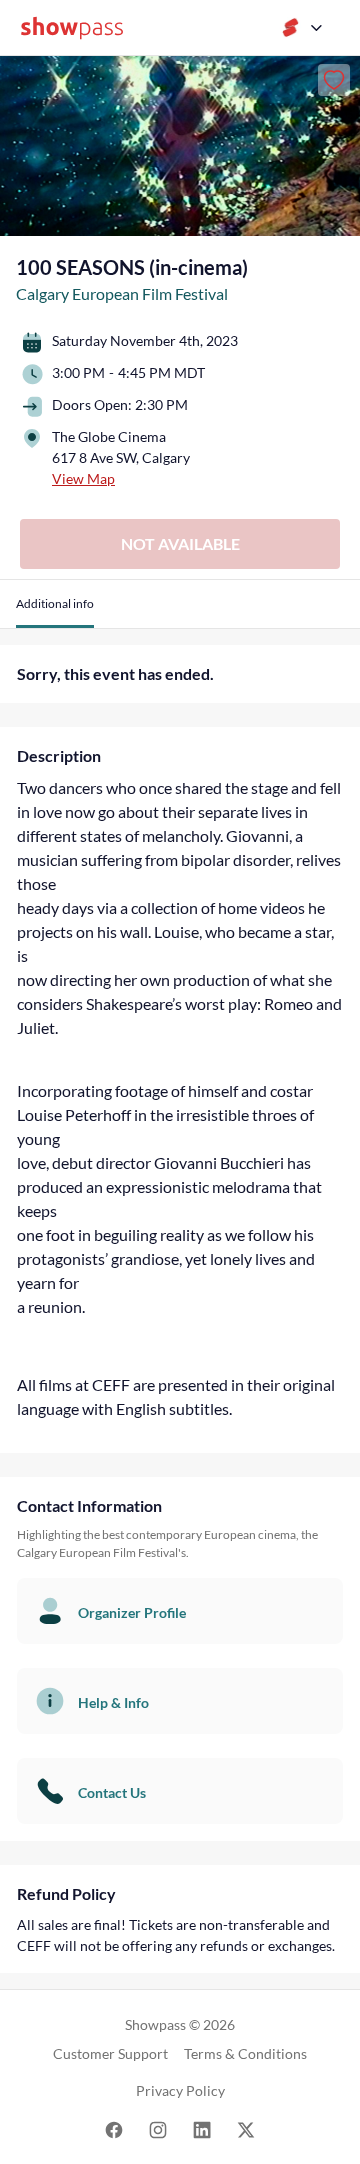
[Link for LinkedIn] (202, 2128)
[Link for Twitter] (246, 2128)
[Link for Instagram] (158, 2128)
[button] (55, 611)
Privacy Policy (180, 2090)
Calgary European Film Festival (122, 293)
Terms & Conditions (245, 2053)
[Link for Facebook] (114, 2128)
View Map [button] (83, 478)
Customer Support (110, 2053)
